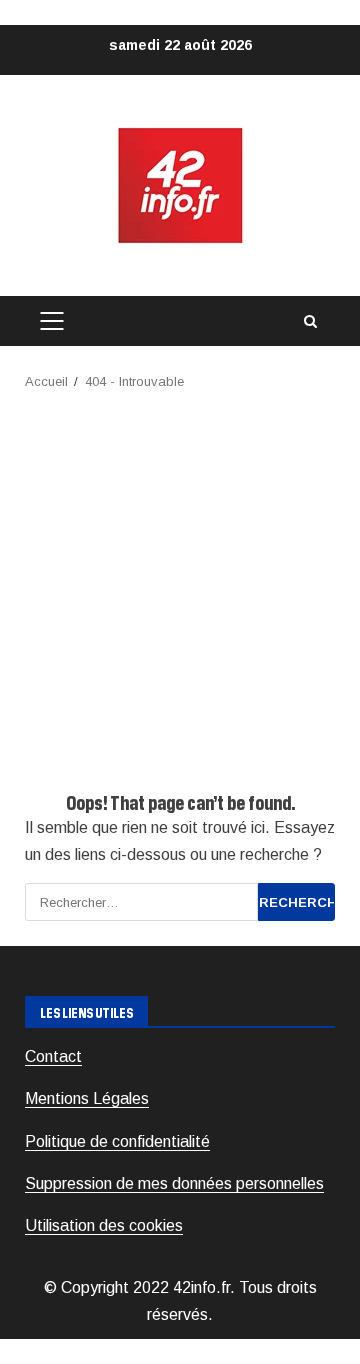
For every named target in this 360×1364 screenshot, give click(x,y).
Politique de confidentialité (117, 1141)
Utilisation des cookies (104, 1225)
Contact (53, 1056)
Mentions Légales (87, 1098)
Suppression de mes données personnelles (174, 1183)
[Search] (310, 321)
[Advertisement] (180, 583)
